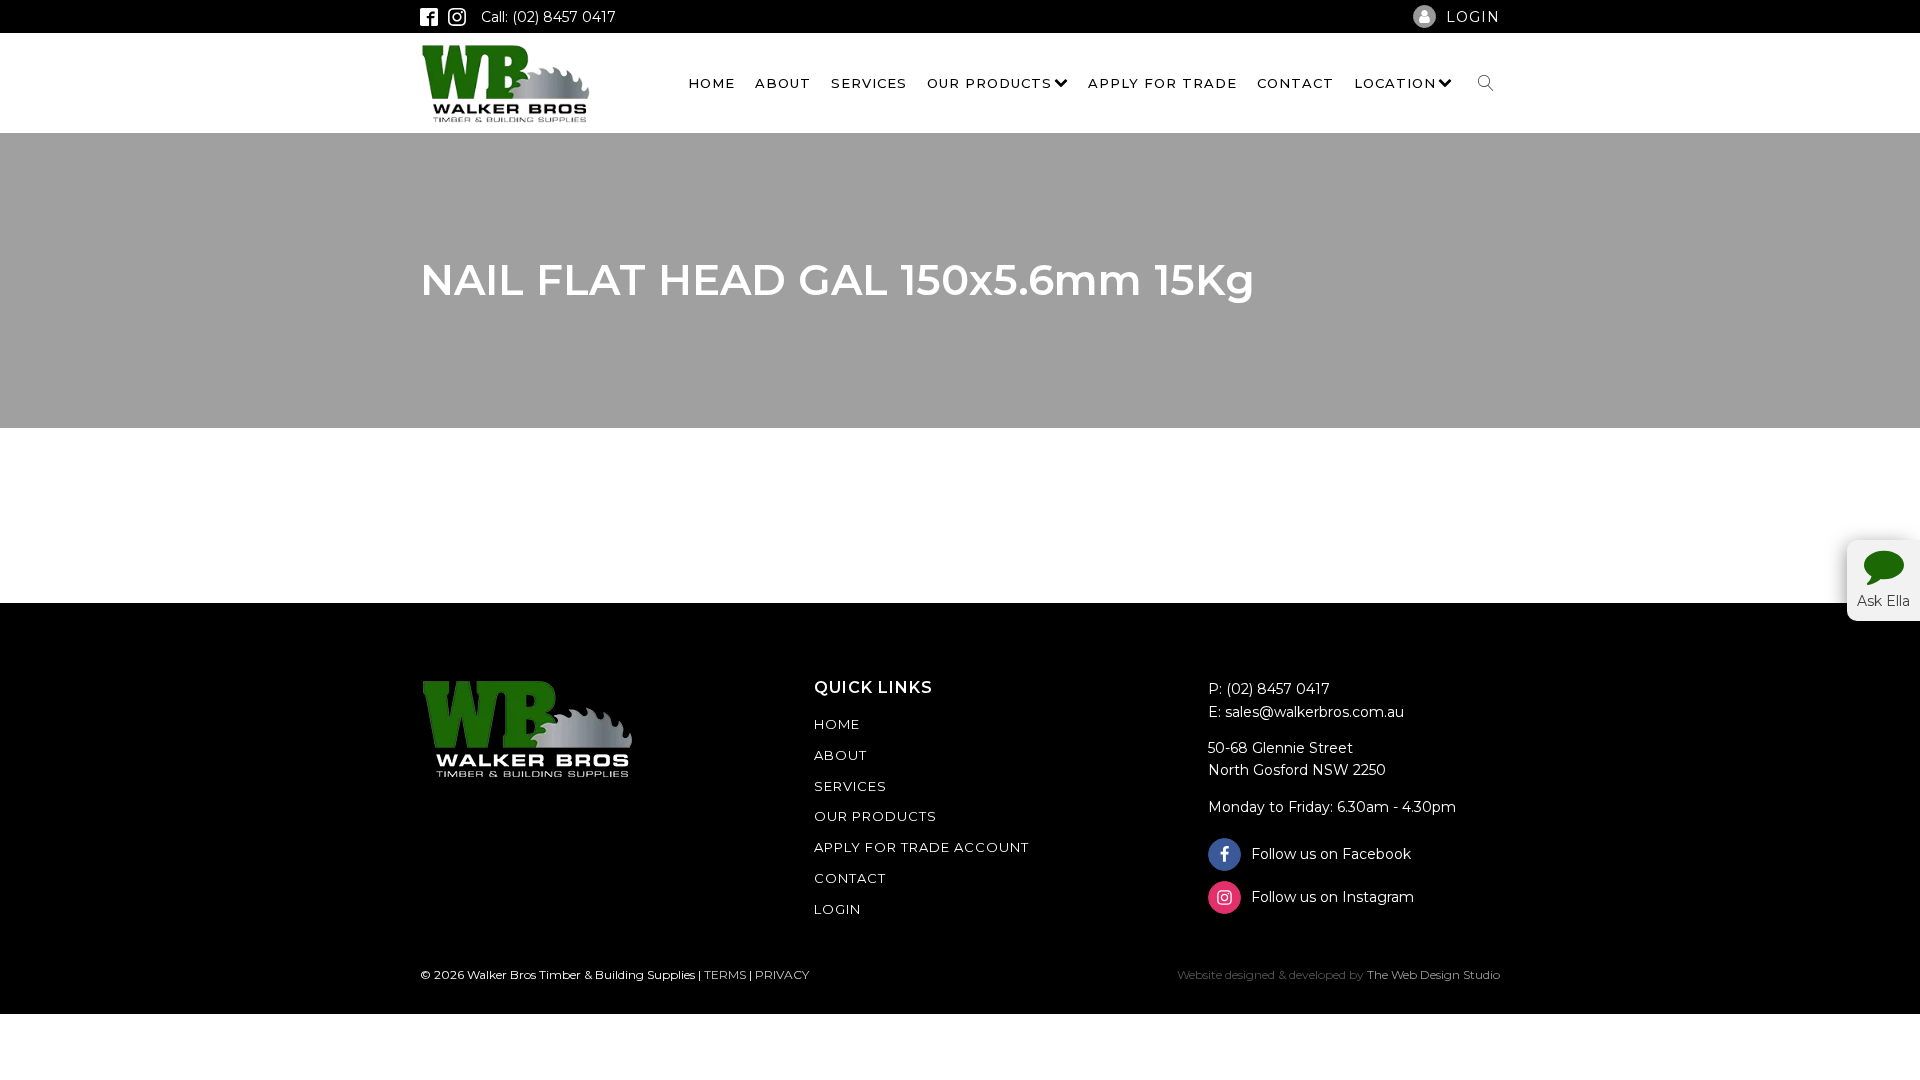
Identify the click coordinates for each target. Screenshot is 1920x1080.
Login (837, 909)
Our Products (989, 83)
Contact (1295, 83)
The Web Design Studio (1433, 974)
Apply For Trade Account (921, 847)
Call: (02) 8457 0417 (548, 17)
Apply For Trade (1162, 83)
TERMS (725, 974)
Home (711, 83)
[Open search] (1486, 83)
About (783, 83)
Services (869, 83)
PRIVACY (782, 974)
